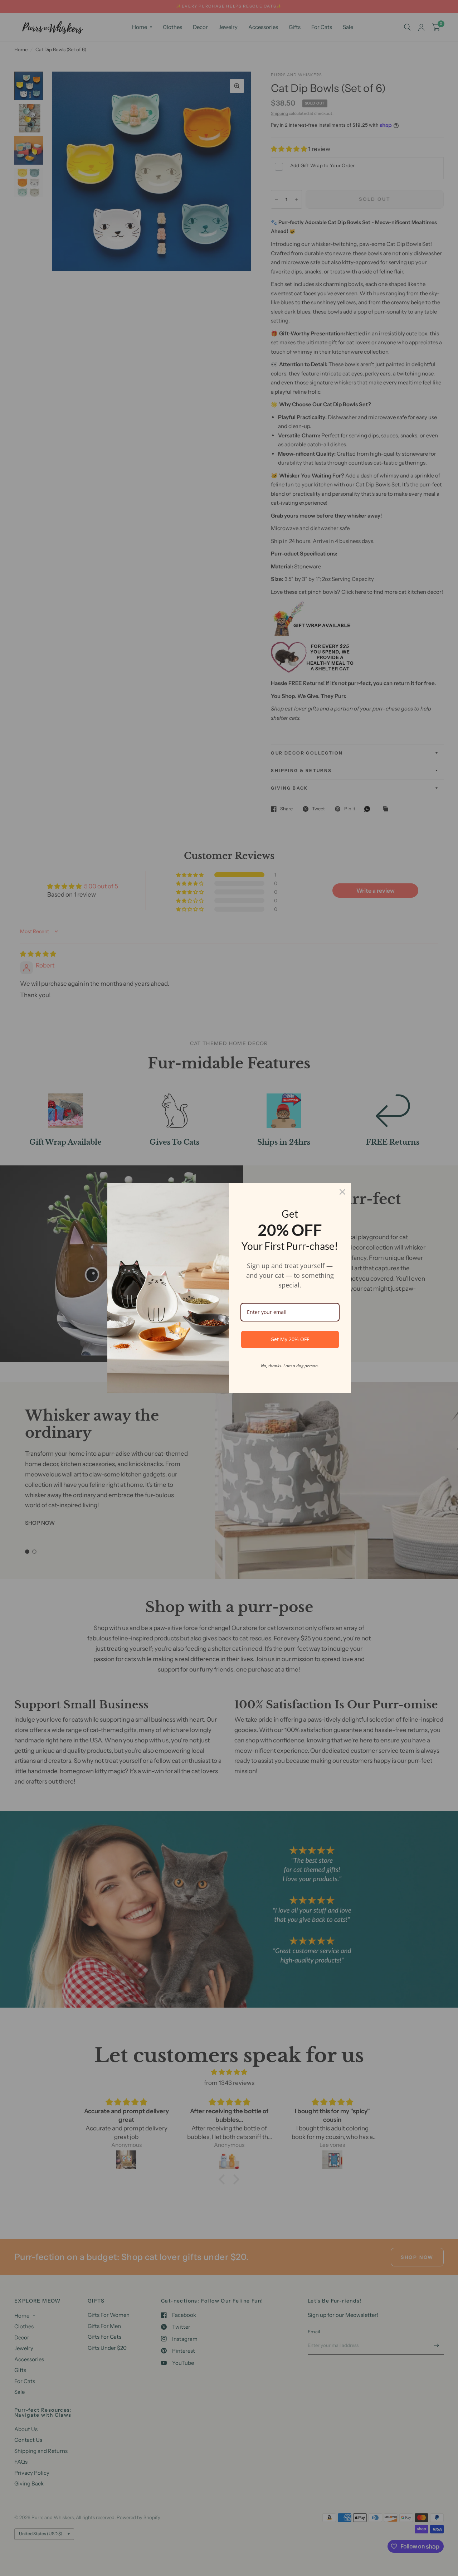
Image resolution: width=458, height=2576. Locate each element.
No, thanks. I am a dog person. (290, 1366)
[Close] (342, 1192)
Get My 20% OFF (290, 1339)
